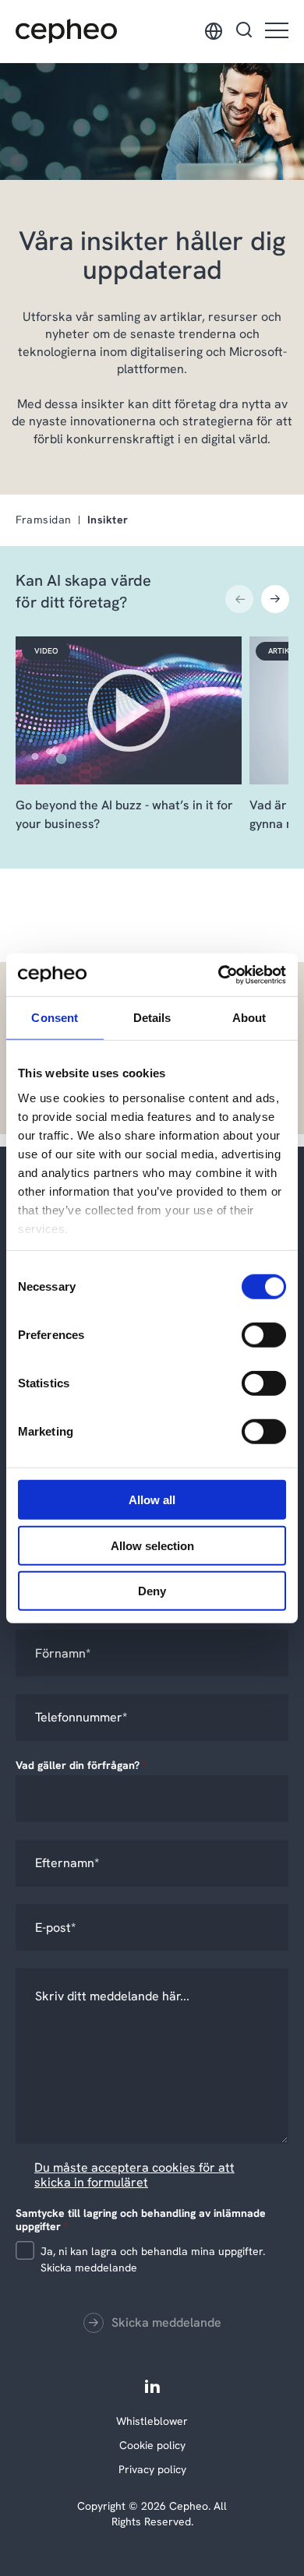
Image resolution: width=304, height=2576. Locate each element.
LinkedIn (152, 2386)
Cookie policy (152, 2445)
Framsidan (44, 520)
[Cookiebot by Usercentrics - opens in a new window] (219, 974)
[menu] (277, 32)
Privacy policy (152, 2469)
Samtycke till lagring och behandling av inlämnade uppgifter (141, 2219)
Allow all (152, 1500)
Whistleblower (152, 2421)
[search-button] (244, 31)
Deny (152, 1591)
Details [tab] (152, 1018)
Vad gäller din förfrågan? (81, 1765)
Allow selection (152, 1545)
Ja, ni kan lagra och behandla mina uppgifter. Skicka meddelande (153, 2259)
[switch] (251, 1332)
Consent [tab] (55, 1018)
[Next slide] (275, 599)
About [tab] (249, 1018)
